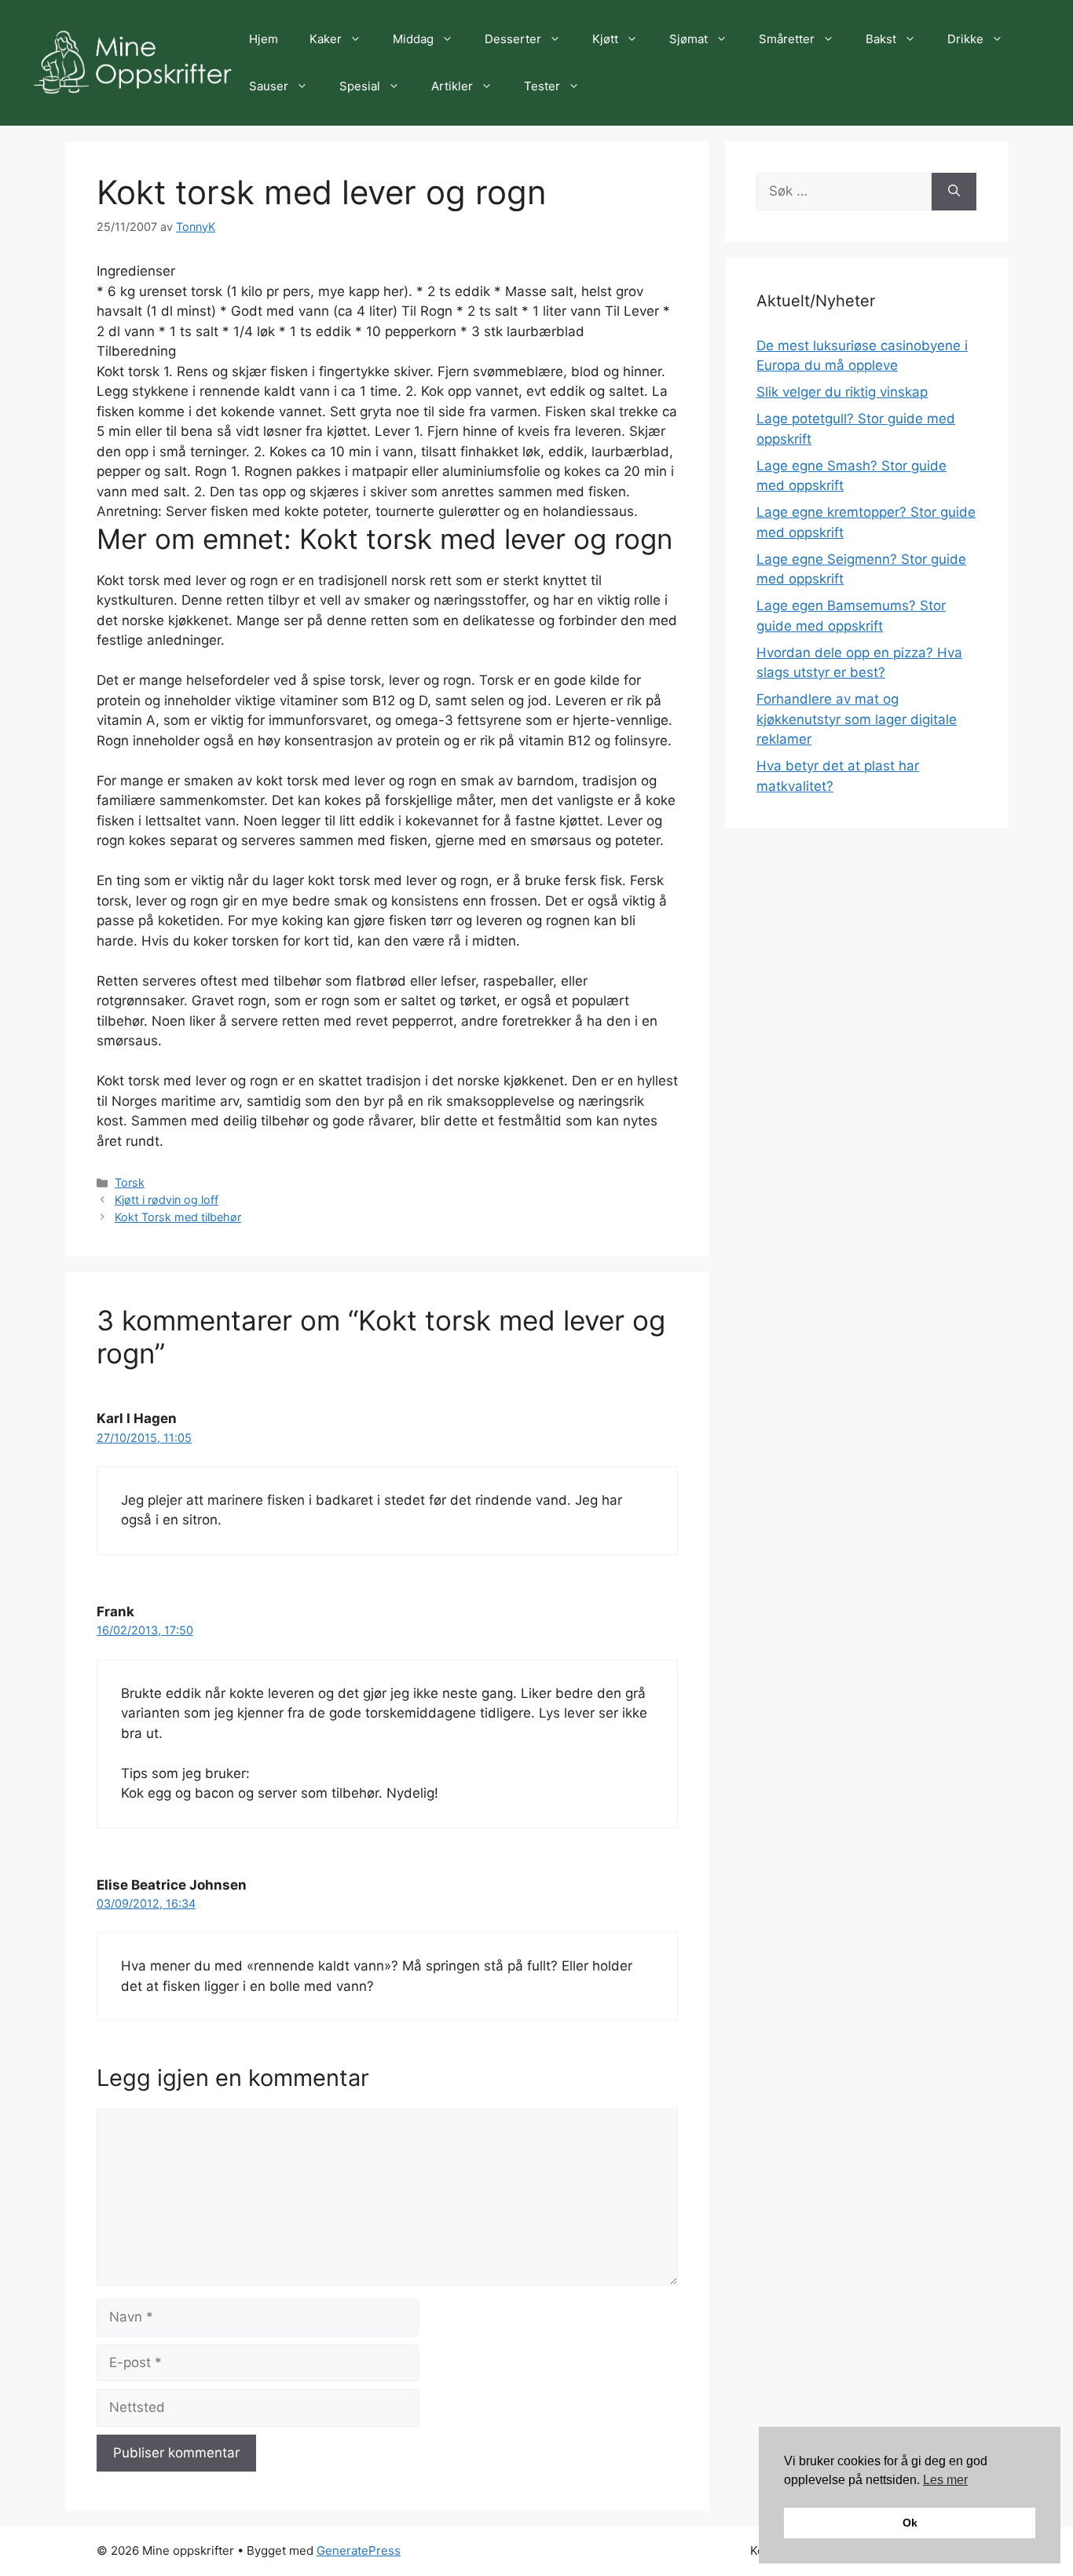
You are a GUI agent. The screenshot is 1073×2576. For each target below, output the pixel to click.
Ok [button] (910, 2523)
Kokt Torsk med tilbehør (178, 1217)
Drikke (965, 39)
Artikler (452, 86)
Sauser (269, 86)
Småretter (787, 39)
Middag (413, 39)
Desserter (513, 39)
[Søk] (954, 192)
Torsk (130, 1182)
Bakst (881, 39)
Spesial (360, 86)
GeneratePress (359, 2550)
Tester (542, 86)
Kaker (326, 39)
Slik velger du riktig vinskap (842, 392)
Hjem (264, 39)
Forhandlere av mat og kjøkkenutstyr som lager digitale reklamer (857, 719)
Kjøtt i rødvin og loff (167, 1200)
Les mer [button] (945, 2480)
